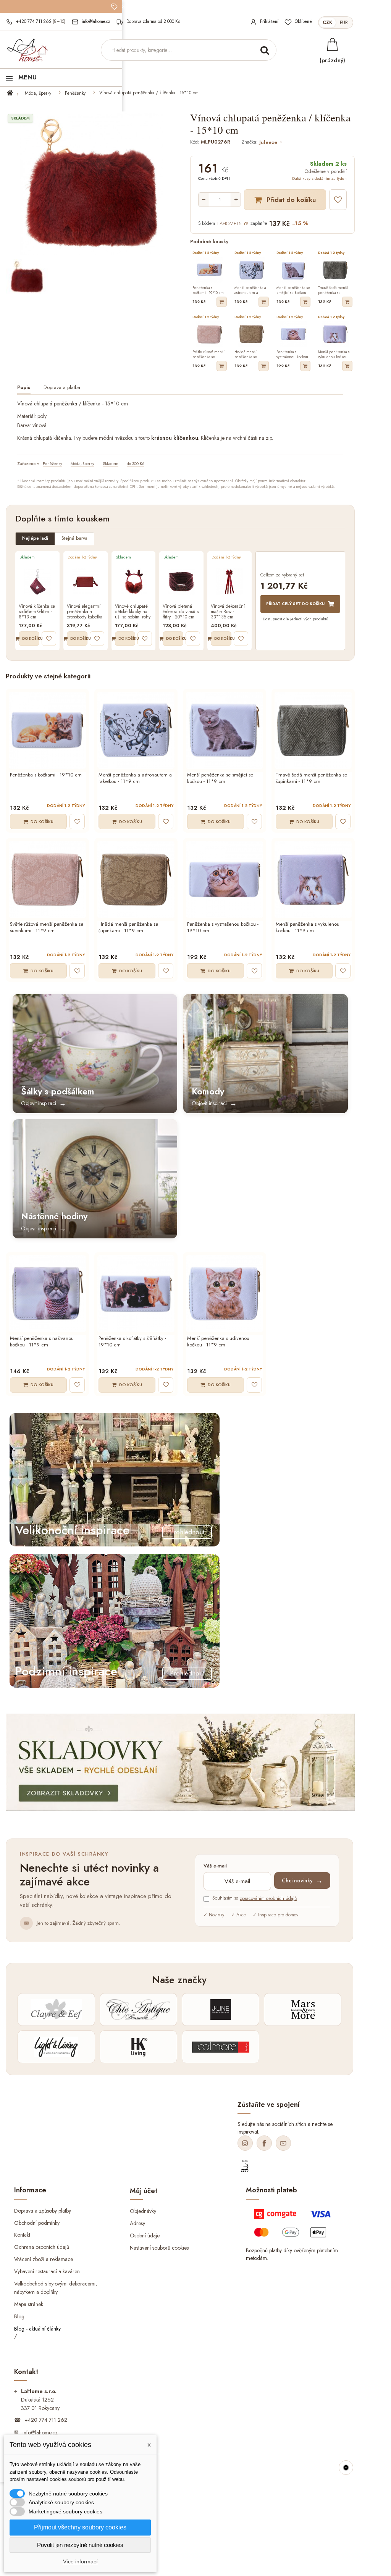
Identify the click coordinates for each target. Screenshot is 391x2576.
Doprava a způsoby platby (43, 2210)
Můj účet (144, 2191)
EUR (344, 23)
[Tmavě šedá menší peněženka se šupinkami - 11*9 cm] (313, 730)
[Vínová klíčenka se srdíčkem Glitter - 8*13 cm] (37, 582)
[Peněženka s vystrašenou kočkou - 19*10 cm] (225, 880)
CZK (327, 23)
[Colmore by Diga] (221, 2047)
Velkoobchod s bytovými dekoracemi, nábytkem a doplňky (56, 2288)
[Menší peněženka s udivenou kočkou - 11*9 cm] (225, 1294)
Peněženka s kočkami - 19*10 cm (46, 775)
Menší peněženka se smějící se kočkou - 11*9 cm (220, 778)
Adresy (137, 2223)
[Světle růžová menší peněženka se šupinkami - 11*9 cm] (47, 880)
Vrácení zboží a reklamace (44, 2259)
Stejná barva (74, 538)
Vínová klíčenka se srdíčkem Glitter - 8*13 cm (37, 612)
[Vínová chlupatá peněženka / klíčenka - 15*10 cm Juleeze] (27, 277)
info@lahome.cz (40, 2432)
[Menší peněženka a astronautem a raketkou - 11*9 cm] (136, 730)
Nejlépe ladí (35, 538)
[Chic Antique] (138, 2009)
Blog (19, 2316)
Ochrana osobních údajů (42, 2247)
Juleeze (268, 143)
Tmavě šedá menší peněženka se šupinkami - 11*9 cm (311, 778)
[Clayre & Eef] (56, 2009)
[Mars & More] (303, 2009)
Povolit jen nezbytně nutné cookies (80, 2545)
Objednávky (143, 2211)
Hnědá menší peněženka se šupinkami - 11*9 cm (128, 928)
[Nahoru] (346, 2468)
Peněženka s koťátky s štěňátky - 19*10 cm (132, 1342)
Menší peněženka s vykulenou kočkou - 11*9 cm (308, 928)
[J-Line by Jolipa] (221, 2009)
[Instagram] (245, 2143)
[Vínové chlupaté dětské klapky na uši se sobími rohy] (134, 582)
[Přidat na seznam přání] (338, 200)
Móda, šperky (38, 93)
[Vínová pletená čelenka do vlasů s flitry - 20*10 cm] (181, 582)
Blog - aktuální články (37, 2329)
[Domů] (14, 93)
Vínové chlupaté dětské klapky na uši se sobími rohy (133, 612)
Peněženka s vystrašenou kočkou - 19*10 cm (223, 928)
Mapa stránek (29, 2304)
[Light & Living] (56, 2047)
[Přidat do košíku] (222, 302)
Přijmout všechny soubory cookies (80, 2527)
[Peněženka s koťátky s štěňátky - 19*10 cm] (136, 1294)
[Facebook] (264, 2143)
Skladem (111, 463)
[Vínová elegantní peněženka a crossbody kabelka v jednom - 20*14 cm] (86, 582)
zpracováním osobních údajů (268, 1898)
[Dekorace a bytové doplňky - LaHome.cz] (27, 50)
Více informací (80, 2561)
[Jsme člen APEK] (245, 2166)
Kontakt (22, 2235)
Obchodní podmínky (37, 2223)
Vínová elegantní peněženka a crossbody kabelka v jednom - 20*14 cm (85, 612)
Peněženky (75, 93)
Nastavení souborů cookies (159, 2248)
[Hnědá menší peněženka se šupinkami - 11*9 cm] (136, 880)
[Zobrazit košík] (332, 44)
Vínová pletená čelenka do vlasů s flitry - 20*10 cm (181, 612)
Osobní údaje (145, 2235)
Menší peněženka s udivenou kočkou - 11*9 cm (218, 1342)
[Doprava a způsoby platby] (294, 2226)
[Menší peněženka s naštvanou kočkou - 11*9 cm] (47, 1294)
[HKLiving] (138, 2047)
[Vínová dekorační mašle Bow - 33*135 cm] (229, 582)
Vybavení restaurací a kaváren (47, 2271)
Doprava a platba (62, 388)
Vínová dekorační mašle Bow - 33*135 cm (228, 612)
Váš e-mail (215, 1866)
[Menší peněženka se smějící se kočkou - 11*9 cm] (225, 730)
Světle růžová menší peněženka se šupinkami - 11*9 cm (47, 928)
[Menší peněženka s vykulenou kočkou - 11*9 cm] (313, 880)
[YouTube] (283, 2143)
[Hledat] (265, 50)
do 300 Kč (135, 463)
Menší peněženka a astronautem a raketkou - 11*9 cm (135, 778)
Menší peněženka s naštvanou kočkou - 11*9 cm (42, 1342)
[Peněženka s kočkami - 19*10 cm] (47, 730)
